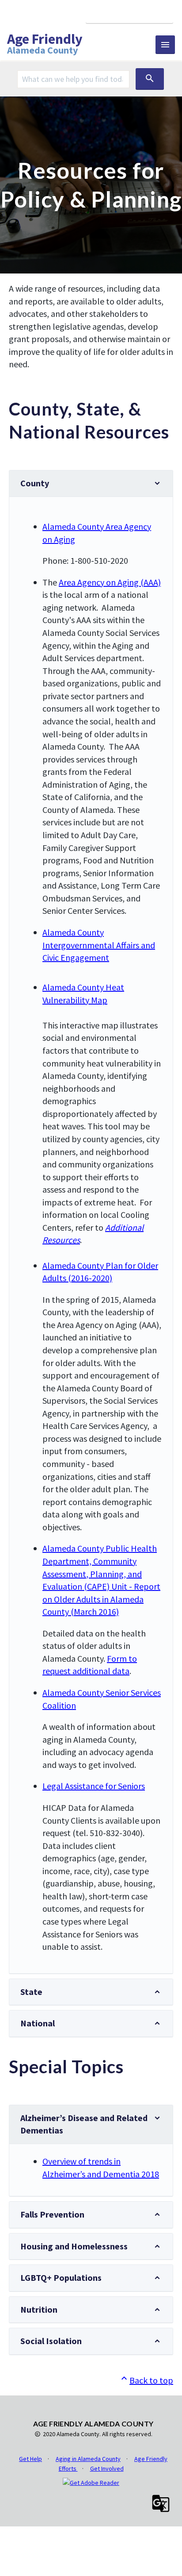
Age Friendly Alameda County (45, 45)
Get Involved (107, 2468)
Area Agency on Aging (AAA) (110, 582)
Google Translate (129, 14)
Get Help (30, 2459)
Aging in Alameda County (88, 2459)
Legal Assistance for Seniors (94, 1786)
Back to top (146, 2380)
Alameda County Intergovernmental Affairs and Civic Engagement (99, 945)
